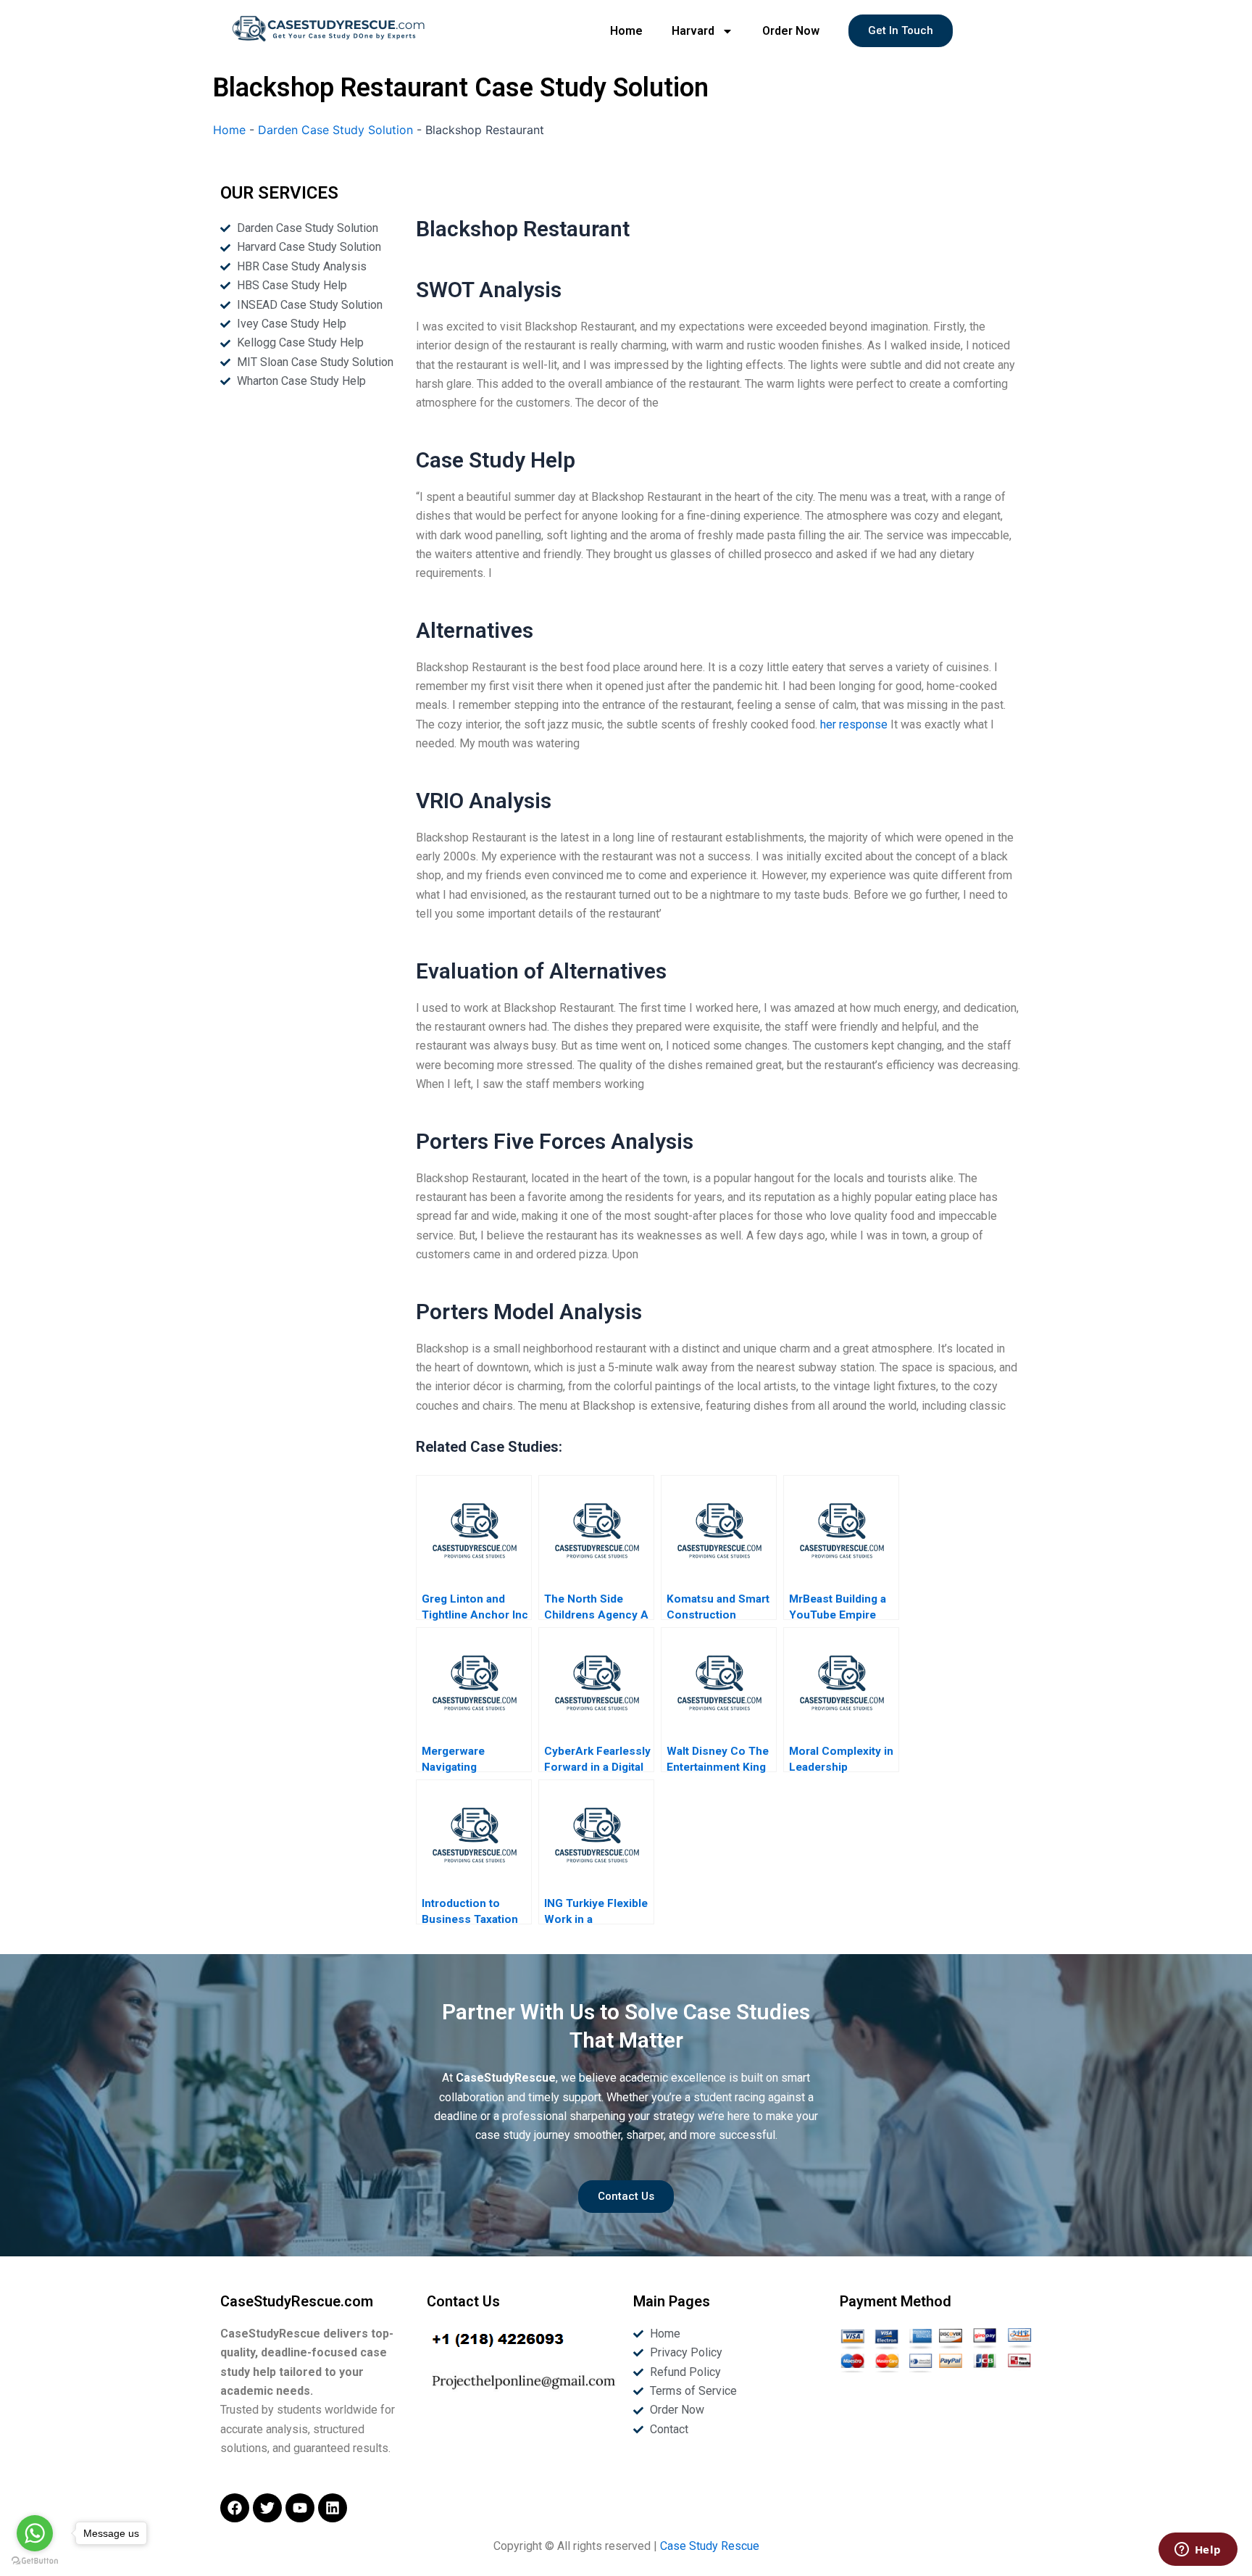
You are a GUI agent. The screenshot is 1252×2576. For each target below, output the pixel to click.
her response (854, 724)
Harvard (693, 31)
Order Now (791, 31)
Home (626, 31)
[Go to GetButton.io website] (35, 2561)
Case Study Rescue (710, 2546)
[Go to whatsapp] (35, 2533)
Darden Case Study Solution (335, 130)
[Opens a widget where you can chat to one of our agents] (1198, 2551)
